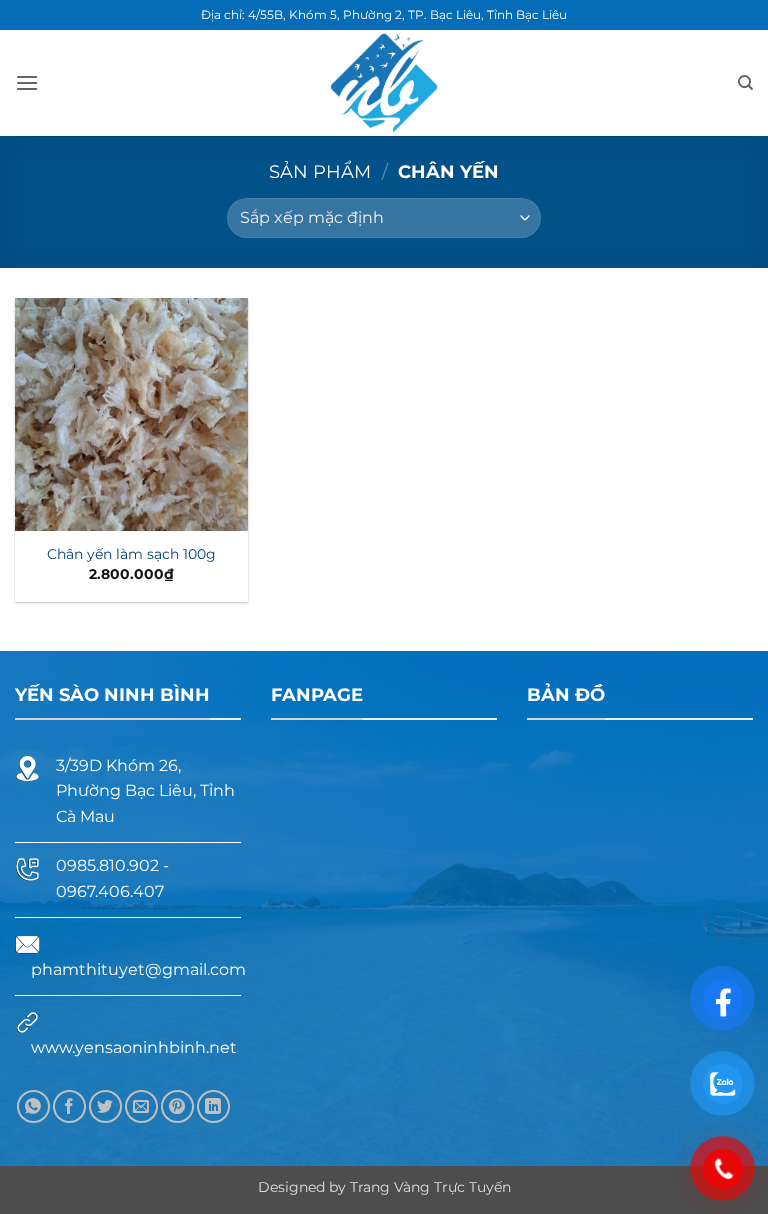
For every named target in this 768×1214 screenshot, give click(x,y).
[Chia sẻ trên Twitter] (105, 1106)
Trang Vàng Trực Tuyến (430, 1187)
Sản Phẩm (320, 171)
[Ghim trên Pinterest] (177, 1106)
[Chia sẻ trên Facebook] (69, 1106)
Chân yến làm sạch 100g (131, 554)
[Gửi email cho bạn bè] (141, 1106)
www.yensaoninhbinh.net (134, 1047)
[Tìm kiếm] (745, 83)
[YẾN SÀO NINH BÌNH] (384, 83)
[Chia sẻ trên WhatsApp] (33, 1106)
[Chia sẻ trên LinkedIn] (213, 1106)
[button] (27, 82)
